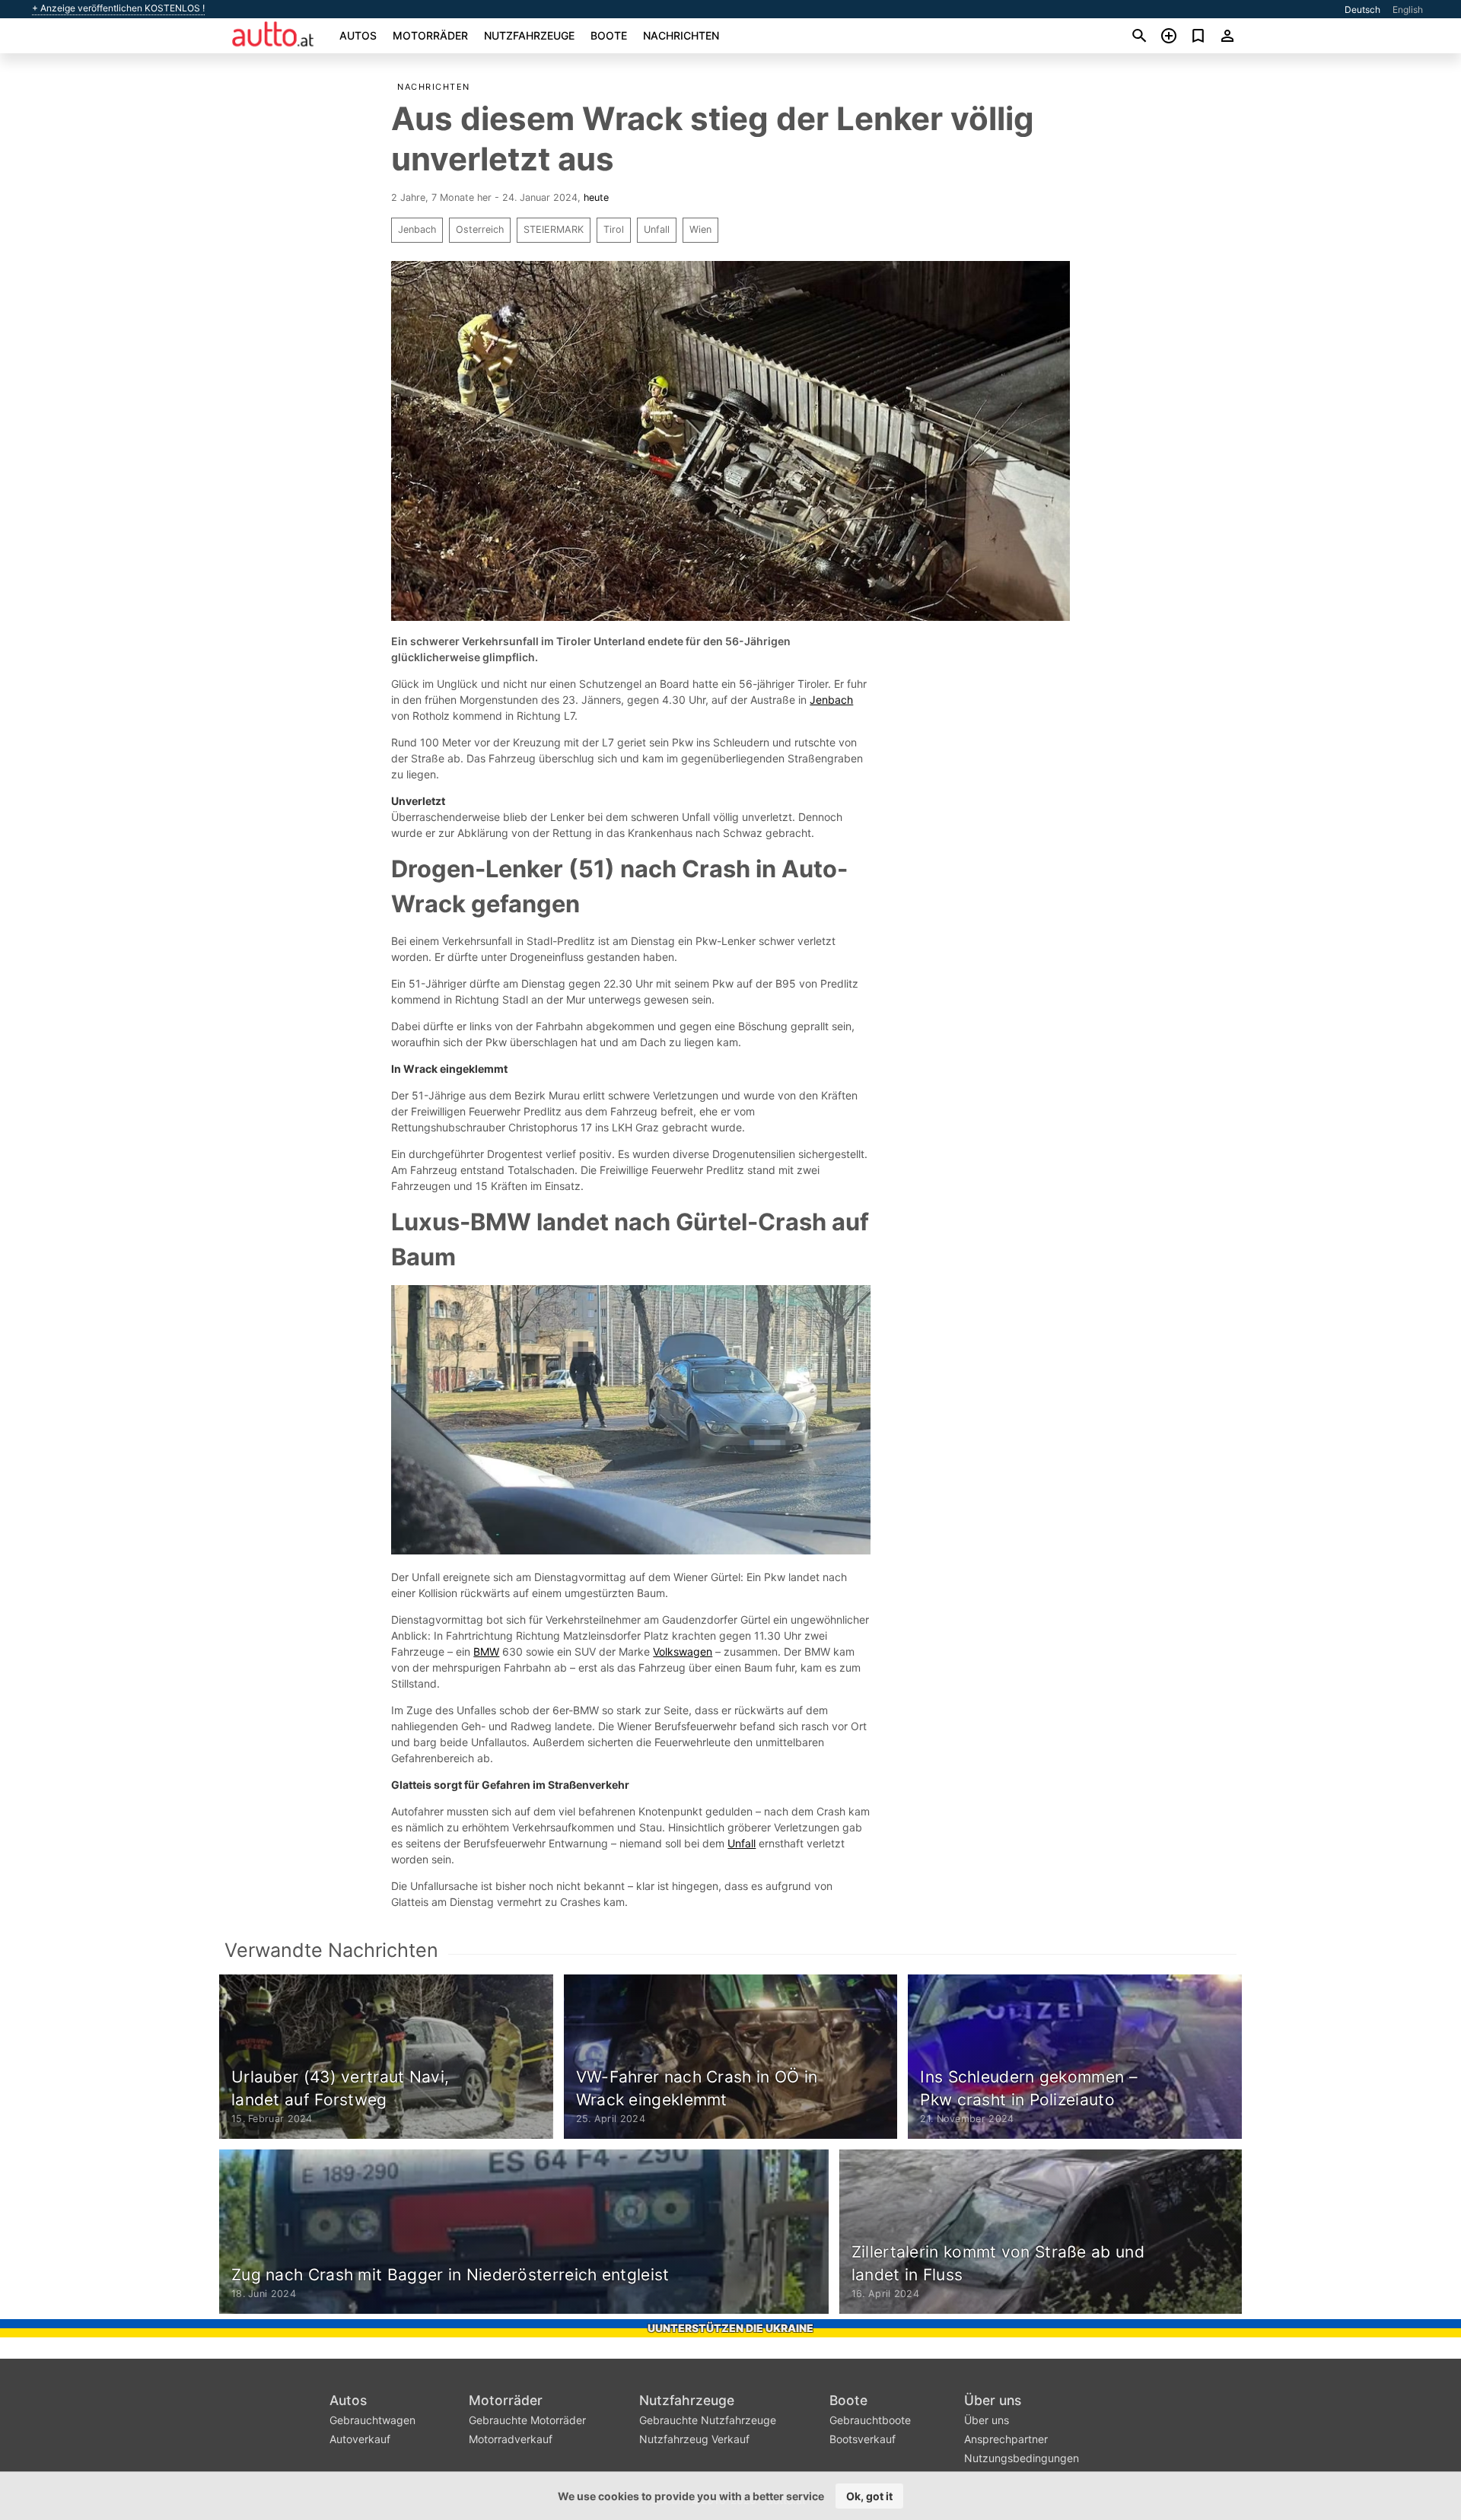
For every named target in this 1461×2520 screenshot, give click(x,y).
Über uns (993, 2400)
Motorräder (430, 35)
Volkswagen (683, 1651)
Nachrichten (681, 35)
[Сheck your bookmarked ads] (1198, 36)
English (1408, 10)
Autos (358, 35)
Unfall (657, 229)
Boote (609, 35)
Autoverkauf (360, 2439)
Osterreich (480, 229)
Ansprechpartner (1006, 2439)
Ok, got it (869, 2496)
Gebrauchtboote (870, 2420)
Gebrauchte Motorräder (527, 2420)
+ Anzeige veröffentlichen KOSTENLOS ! (118, 8)
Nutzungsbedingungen (1022, 2458)
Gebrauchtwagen (372, 2420)
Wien (700, 229)
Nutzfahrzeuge (529, 35)
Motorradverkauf (511, 2439)
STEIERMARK (554, 229)
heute (596, 197)
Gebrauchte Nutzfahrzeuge (708, 2420)
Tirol (614, 229)
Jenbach (417, 229)
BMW (486, 1651)
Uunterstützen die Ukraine (730, 2328)
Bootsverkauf (863, 2439)
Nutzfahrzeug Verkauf (694, 2439)
